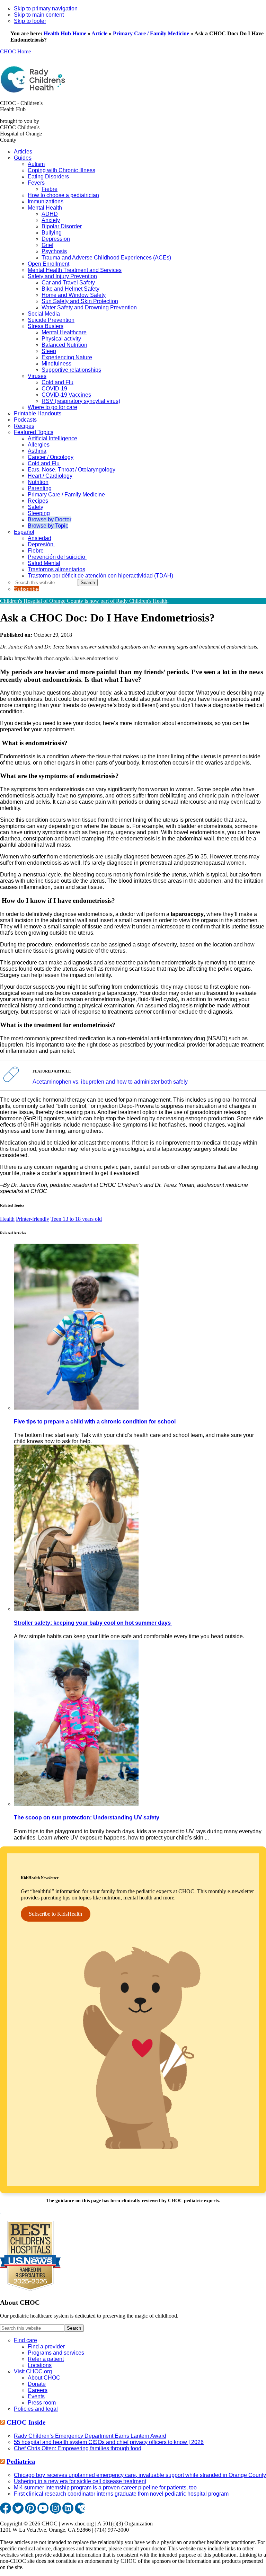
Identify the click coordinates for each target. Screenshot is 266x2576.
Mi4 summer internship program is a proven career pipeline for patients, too (105, 2487)
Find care (25, 2340)
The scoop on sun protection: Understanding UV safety (87, 1818)
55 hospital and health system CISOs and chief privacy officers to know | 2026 (109, 2442)
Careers (38, 2390)
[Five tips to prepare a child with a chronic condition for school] (76, 1408)
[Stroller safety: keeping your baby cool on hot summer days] (76, 1609)
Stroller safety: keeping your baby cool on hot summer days (93, 1623)
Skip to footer (30, 21)
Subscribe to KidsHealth (55, 1914)
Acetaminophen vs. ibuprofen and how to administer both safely (110, 1082)
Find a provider (46, 2346)
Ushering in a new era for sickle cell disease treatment (80, 2481)
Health (7, 1219)
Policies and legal (36, 2409)
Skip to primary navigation (46, 8)
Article (99, 33)
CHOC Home (15, 51)
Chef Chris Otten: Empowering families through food (78, 2448)
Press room (42, 2403)
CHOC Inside (26, 2422)
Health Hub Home (65, 33)
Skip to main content (39, 15)
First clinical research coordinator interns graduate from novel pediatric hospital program (121, 2494)
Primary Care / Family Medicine (151, 33)
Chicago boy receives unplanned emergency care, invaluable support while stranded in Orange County (140, 2475)
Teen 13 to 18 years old (76, 1219)
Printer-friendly (33, 1219)
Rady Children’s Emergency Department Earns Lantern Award (90, 2436)
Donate (37, 2384)
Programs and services (56, 2353)
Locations (40, 2365)
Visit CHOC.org (33, 2371)
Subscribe (26, 589)
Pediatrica (21, 2462)
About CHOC (44, 2378)
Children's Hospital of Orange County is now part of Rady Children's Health (84, 601)
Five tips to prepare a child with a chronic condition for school (95, 1422)
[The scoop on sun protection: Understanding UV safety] (76, 1804)
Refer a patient (46, 2359)
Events (36, 2396)
